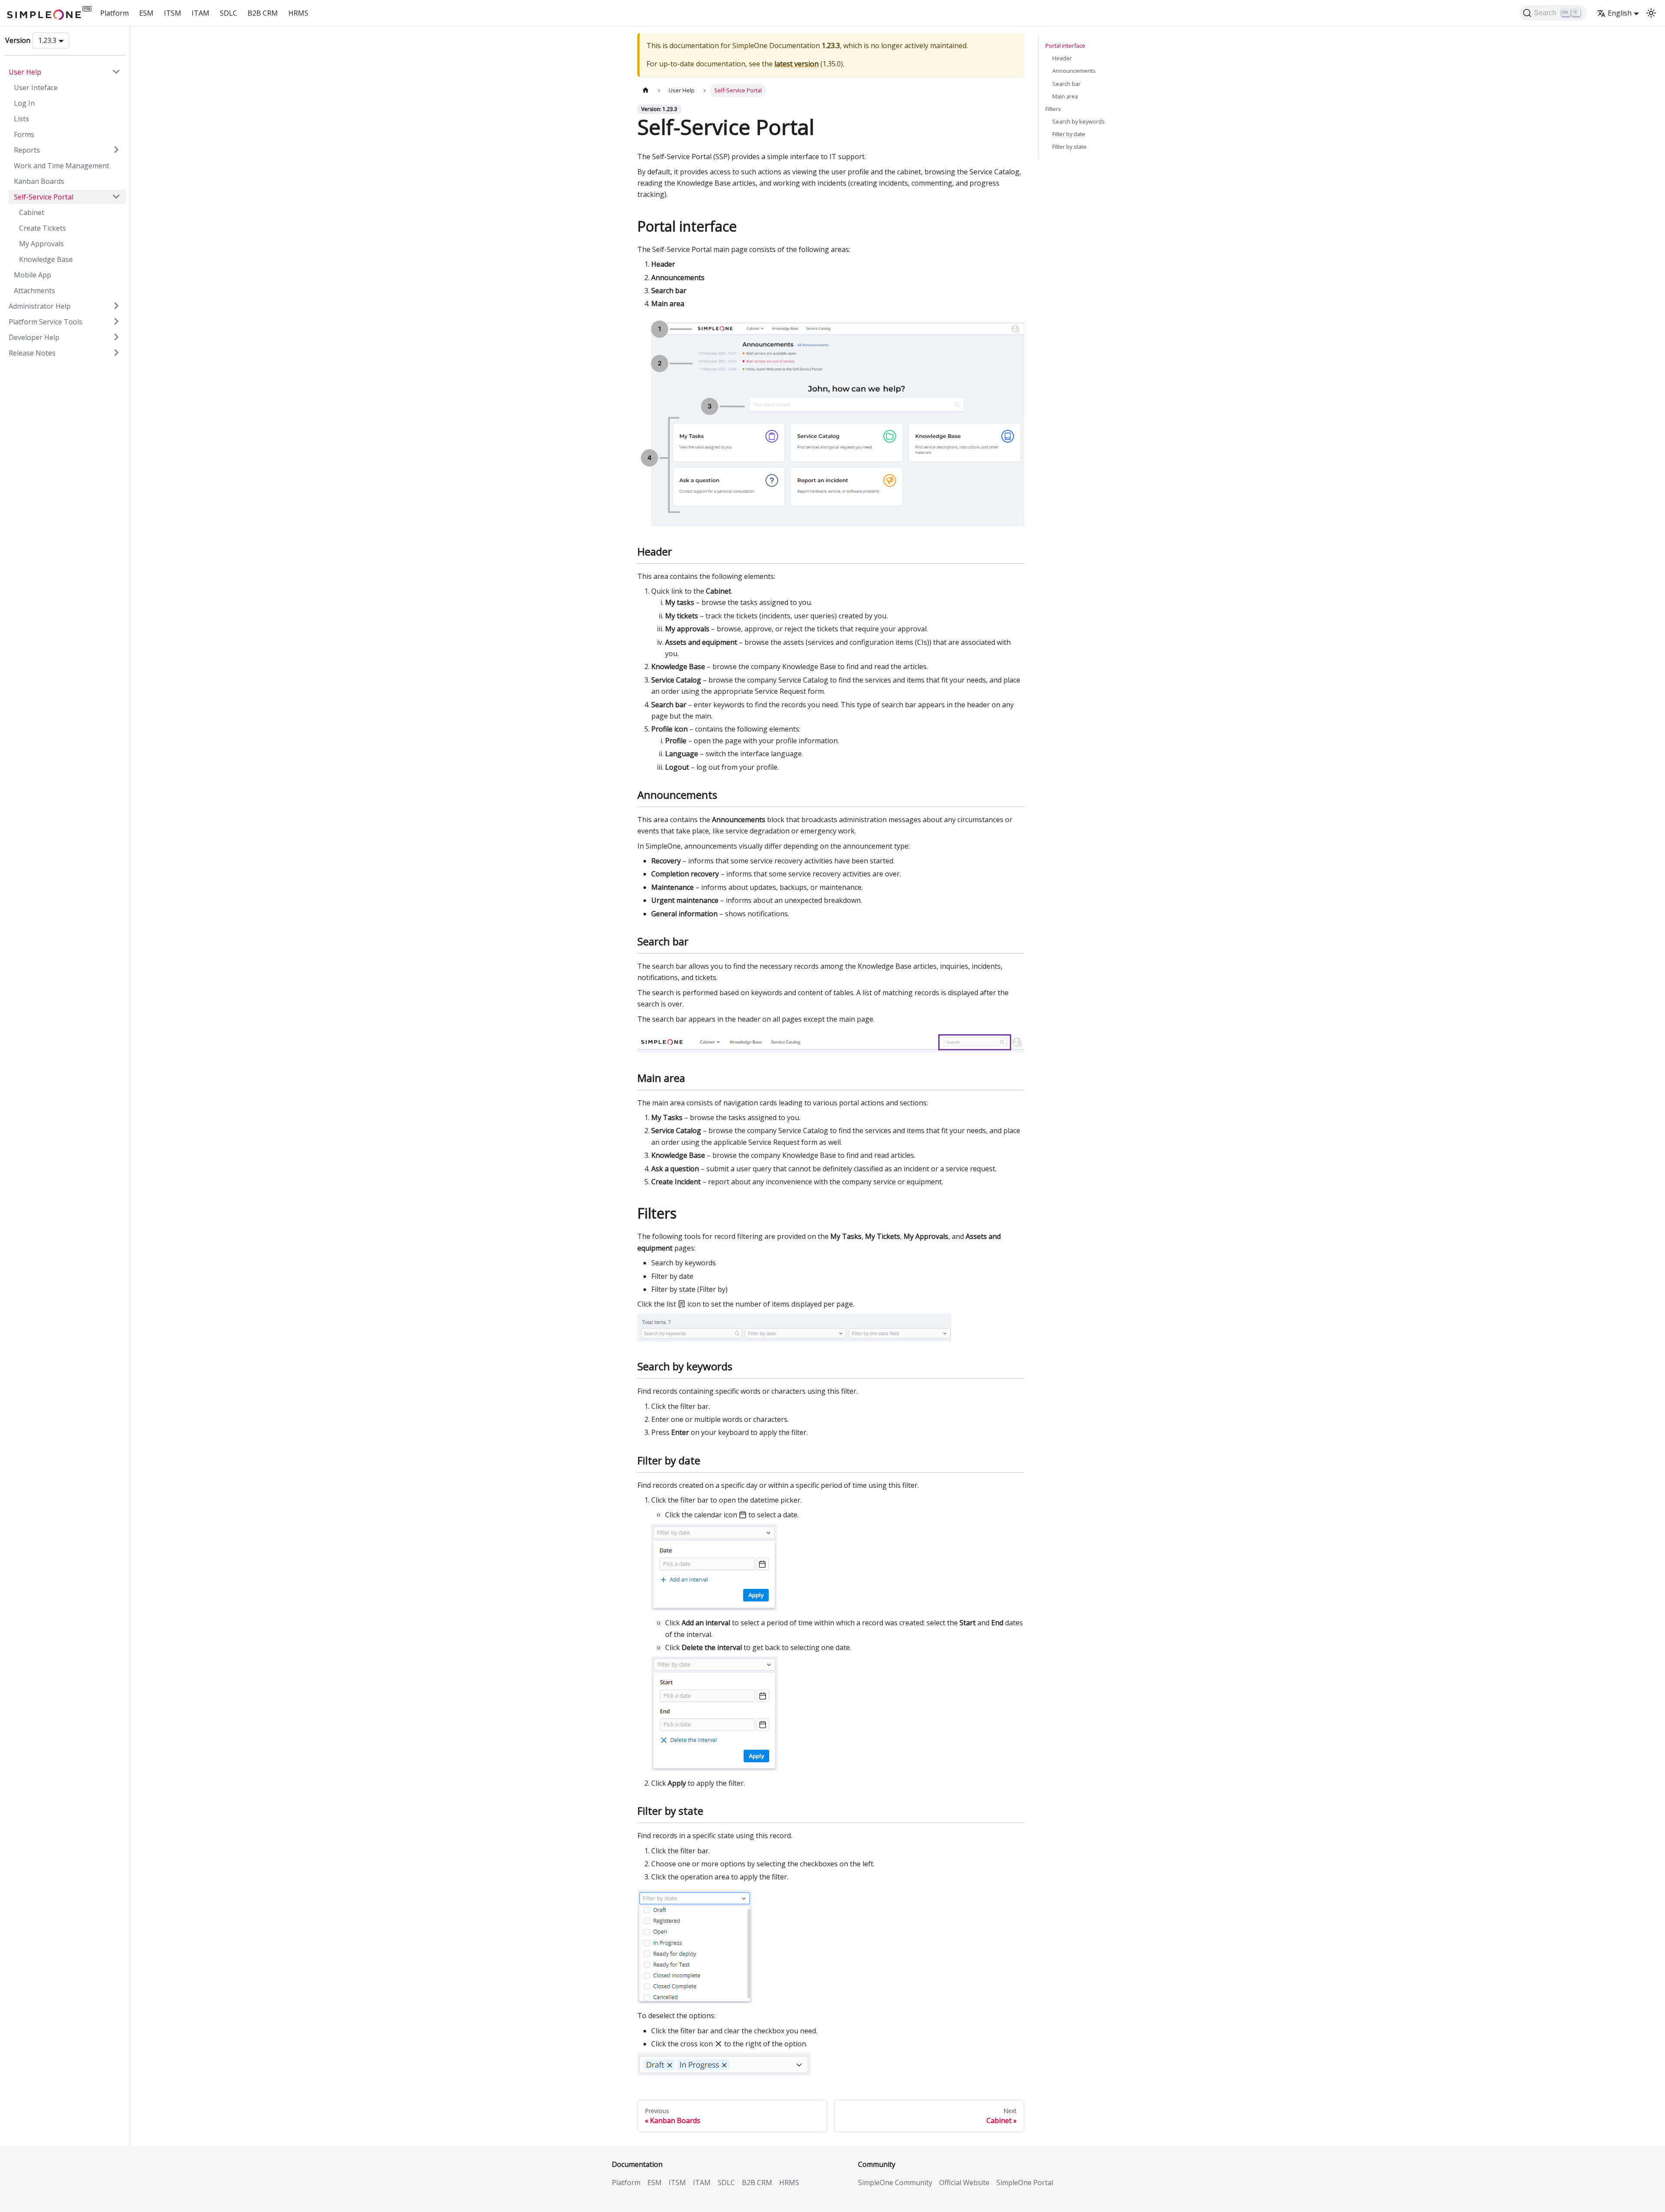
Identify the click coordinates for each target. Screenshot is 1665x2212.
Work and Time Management (62, 165)
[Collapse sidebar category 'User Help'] (116, 72)
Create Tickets (42, 228)
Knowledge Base (46, 259)
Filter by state (1069, 147)
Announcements (1074, 71)
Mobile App (33, 274)
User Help (25, 72)
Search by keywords (1079, 121)
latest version (797, 64)
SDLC (229, 13)
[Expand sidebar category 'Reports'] (116, 150)
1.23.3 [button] (47, 40)
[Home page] (646, 90)
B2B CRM (263, 13)
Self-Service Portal (44, 196)
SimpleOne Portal (1025, 2183)
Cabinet (32, 212)
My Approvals (41, 243)
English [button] (1620, 13)
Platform (114, 13)
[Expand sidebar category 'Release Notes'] (116, 353)
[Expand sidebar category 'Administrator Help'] (116, 306)
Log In (24, 103)
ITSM (173, 13)
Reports (27, 150)
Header (1062, 58)
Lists (21, 118)
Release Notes (32, 353)
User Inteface (36, 87)
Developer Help (34, 337)
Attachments (34, 290)
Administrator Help (40, 306)
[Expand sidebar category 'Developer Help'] (116, 337)
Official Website (964, 2183)
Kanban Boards (39, 181)
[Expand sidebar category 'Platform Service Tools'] (116, 321)
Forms (24, 134)
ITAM (201, 13)
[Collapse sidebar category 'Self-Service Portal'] (116, 196)
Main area (1065, 96)
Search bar (1066, 84)
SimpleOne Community (895, 2183)
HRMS (298, 13)
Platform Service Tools (46, 321)
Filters (1053, 109)
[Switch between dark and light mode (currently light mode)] (1651, 13)
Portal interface (1065, 46)
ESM (146, 13)
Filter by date (1069, 134)
